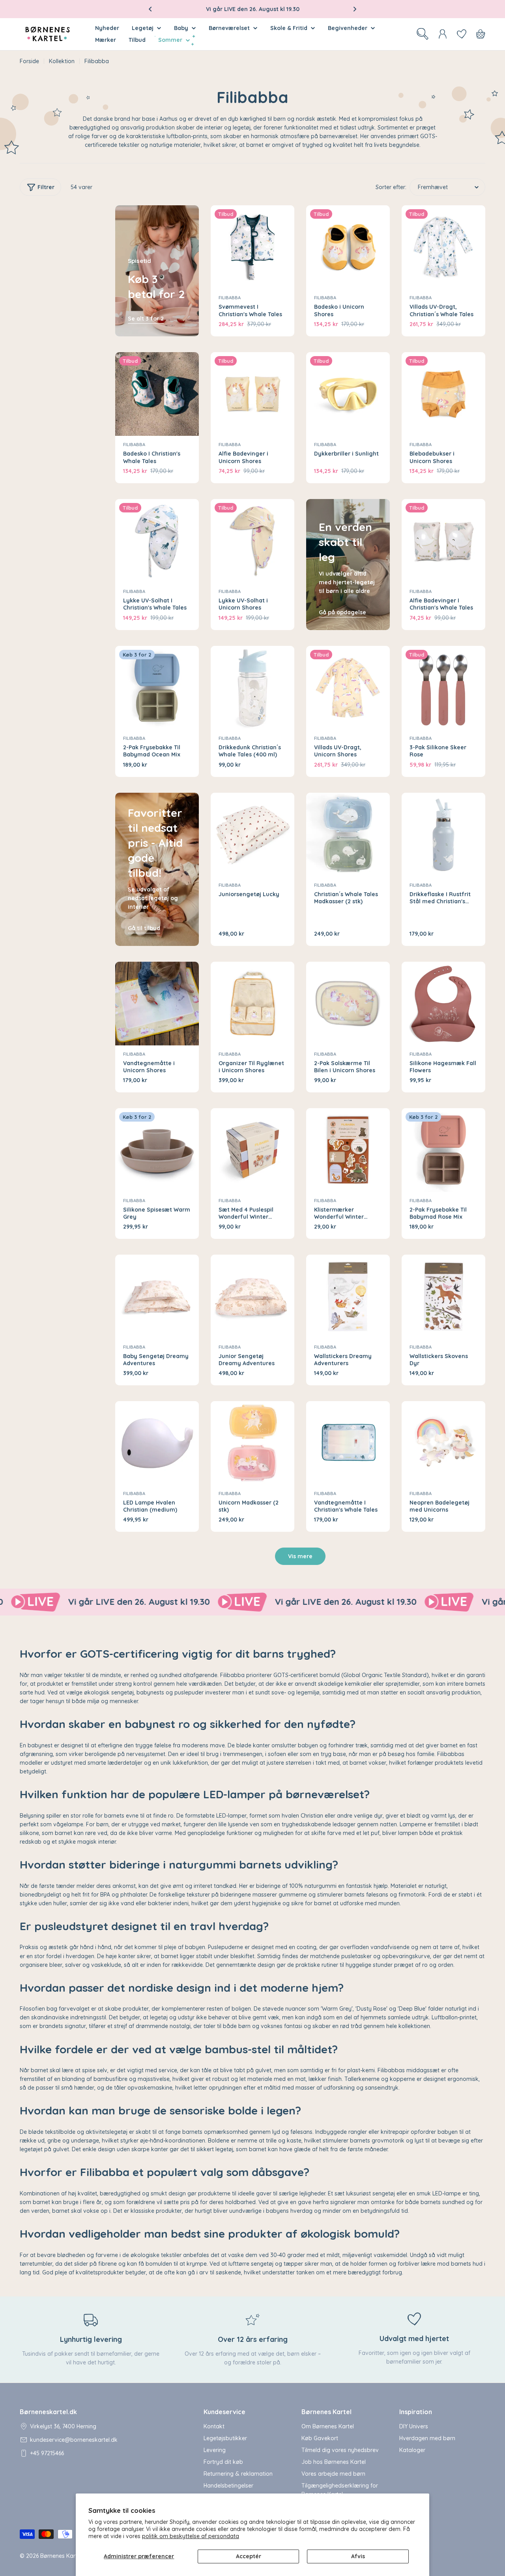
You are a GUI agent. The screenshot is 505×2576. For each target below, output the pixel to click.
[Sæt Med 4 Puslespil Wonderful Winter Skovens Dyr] (252, 1150)
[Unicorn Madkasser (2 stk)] (252, 1443)
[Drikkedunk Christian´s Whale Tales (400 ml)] (252, 688)
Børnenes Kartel (61, 2556)
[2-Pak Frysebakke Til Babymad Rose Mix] (443, 1150)
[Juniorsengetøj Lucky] (252, 835)
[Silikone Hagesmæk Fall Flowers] (443, 1004)
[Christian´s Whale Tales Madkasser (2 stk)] (348, 835)
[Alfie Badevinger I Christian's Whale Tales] (443, 541)
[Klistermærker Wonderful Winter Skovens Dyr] (348, 1150)
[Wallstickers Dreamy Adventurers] (348, 1296)
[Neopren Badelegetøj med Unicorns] (443, 1443)
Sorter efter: (391, 187)
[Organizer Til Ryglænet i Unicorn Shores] (252, 1004)
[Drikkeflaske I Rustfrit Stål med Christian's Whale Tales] (443, 835)
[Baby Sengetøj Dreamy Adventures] (157, 1296)
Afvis (358, 2556)
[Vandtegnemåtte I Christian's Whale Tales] (348, 1443)
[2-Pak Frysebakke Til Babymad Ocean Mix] (157, 688)
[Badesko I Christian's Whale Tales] (157, 394)
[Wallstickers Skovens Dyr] (443, 1296)
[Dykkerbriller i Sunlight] (348, 394)
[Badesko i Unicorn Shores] (348, 247)
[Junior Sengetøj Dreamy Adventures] (252, 1296)
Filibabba (230, 298)
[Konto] (443, 34)
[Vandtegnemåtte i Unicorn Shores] (157, 1004)
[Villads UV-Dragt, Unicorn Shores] (348, 688)
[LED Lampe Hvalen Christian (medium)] (157, 1443)
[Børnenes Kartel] (159, 1602)
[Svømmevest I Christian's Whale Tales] (252, 247)
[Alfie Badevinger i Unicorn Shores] (252, 394)
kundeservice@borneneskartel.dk (74, 2440)
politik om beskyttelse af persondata (191, 2536)
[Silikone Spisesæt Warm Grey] (157, 1150)
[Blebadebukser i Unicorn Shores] (443, 394)
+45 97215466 (47, 2453)
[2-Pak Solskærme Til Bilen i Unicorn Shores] (348, 1004)
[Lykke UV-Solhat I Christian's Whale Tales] (157, 541)
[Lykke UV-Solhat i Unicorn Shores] (252, 541)
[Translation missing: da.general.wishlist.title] (462, 34)
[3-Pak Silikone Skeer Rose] (443, 688)
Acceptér (249, 2556)
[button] (150, 9)
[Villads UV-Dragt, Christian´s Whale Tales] (443, 247)
